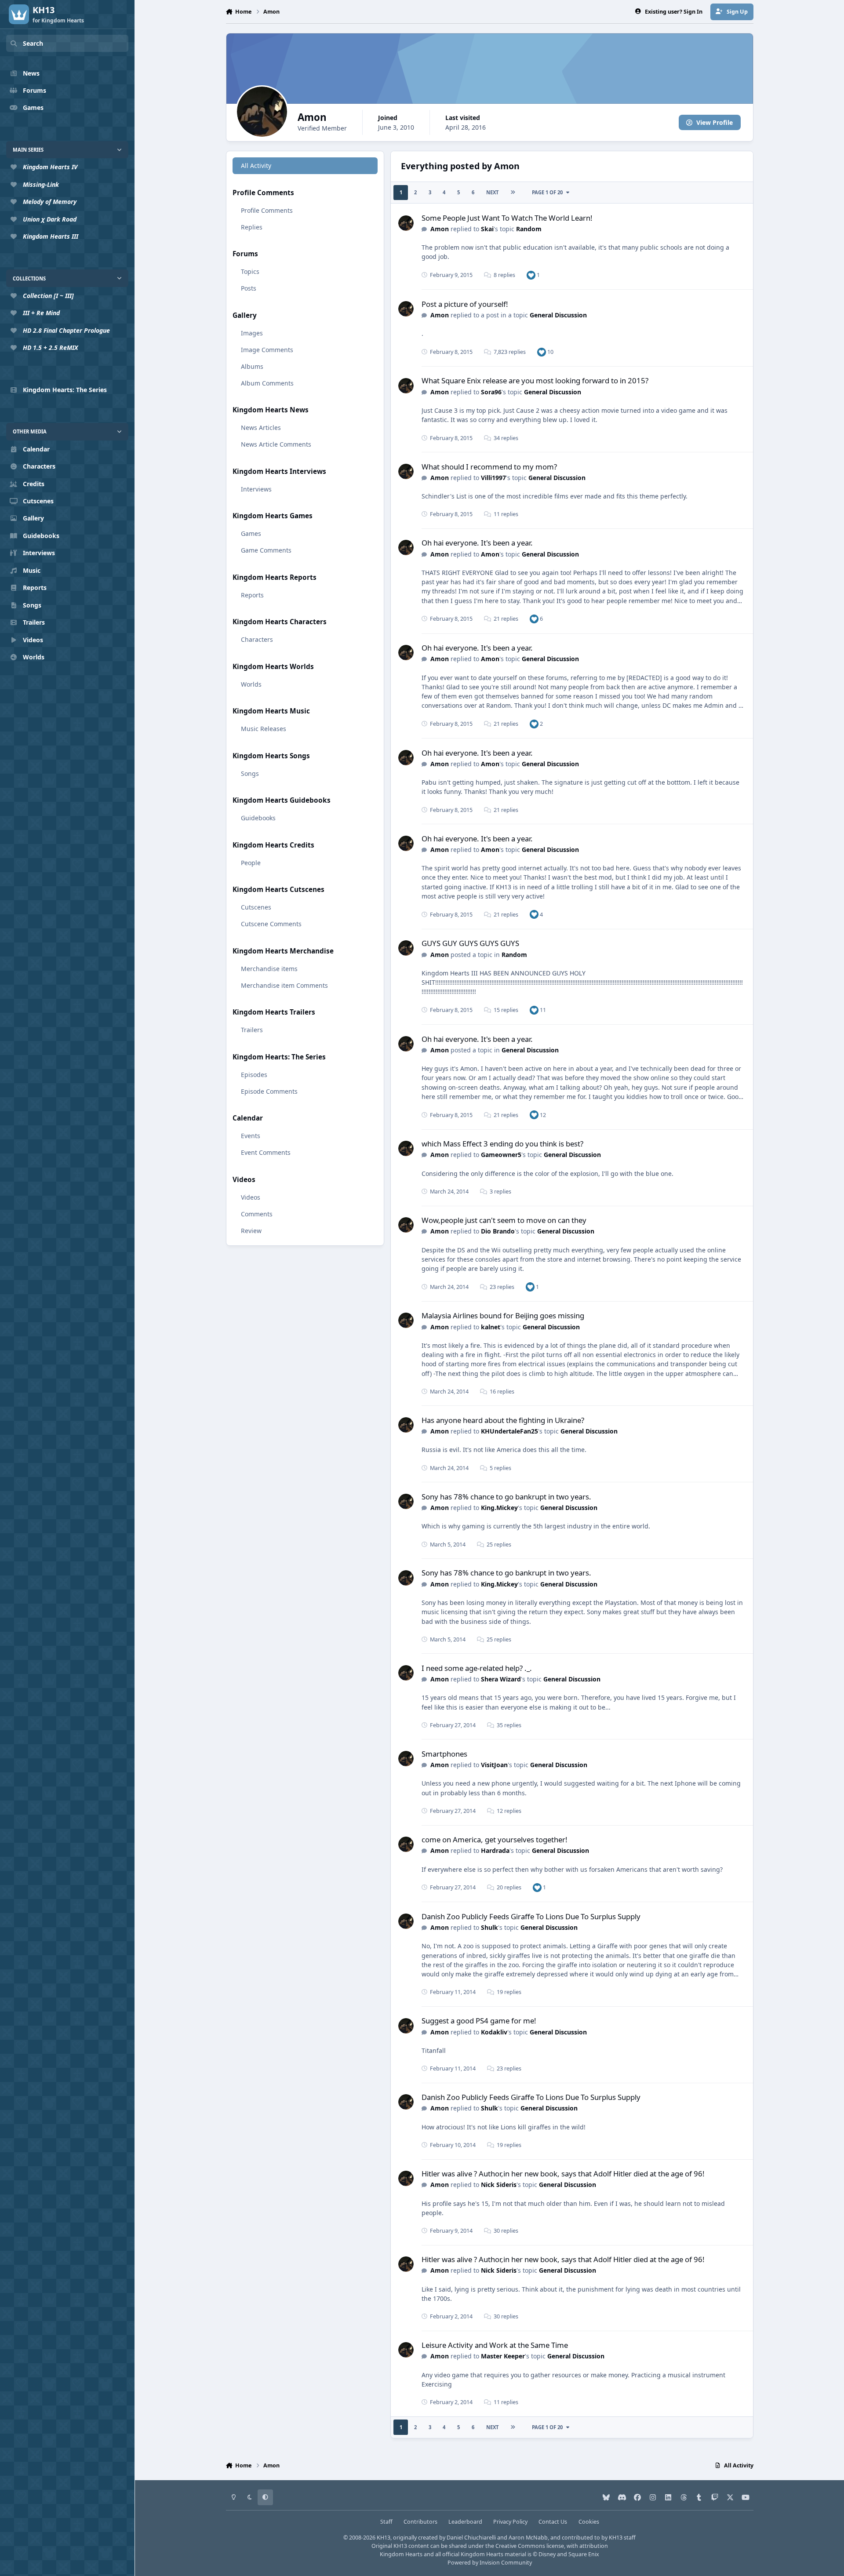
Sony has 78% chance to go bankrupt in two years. (506, 1497)
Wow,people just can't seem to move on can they (504, 1220)
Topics (250, 271)
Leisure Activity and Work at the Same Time (495, 2345)
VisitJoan (494, 1765)
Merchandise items (269, 969)
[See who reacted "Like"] (531, 275)
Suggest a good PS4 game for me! (479, 2021)
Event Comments (266, 1152)
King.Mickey (499, 1508)
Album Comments (267, 383)
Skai (487, 229)
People (251, 863)
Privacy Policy (510, 2522)
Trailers (252, 1030)
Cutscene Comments (271, 924)
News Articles (261, 428)
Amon (440, 229)
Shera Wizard (501, 1679)
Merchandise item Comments (284, 985)
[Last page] (513, 193)
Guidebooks (258, 818)
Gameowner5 (501, 1155)
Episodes (254, 1075)
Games (251, 533)
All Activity (256, 166)
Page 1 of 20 (547, 192)
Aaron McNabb (528, 2538)
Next (492, 192)
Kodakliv (494, 2032)
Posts (249, 288)
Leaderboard (465, 2522)
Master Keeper (503, 2356)
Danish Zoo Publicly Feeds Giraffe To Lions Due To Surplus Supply (531, 1916)
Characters (257, 639)
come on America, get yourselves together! (495, 1839)
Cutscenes (256, 907)
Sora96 (491, 392)
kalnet (491, 1327)
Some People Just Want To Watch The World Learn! (507, 218)
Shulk (489, 1927)
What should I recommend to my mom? (489, 467)
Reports (252, 595)
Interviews (256, 489)
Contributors (420, 2522)
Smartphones (444, 1754)
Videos (251, 1197)
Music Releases (264, 729)
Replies (252, 227)
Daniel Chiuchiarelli (471, 2538)
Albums (252, 366)
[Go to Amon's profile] (406, 223)
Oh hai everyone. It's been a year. (477, 543)
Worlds (251, 684)
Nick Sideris (499, 2185)
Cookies (589, 2522)
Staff (386, 2522)
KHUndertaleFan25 (509, 1431)
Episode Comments (269, 1091)
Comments (257, 1214)
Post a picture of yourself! (465, 304)
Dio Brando (498, 1231)
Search (33, 43)
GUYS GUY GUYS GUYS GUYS (470, 943)
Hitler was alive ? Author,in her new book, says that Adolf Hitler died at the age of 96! (563, 2174)
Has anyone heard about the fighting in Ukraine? (503, 1420)
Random (529, 229)
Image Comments (267, 350)
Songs (250, 773)
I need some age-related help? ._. (477, 1668)
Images (252, 333)
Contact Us (553, 2522)
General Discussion (558, 315)
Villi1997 (493, 478)
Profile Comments (267, 210)
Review (251, 1231)
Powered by (490, 2563)
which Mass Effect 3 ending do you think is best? (502, 1144)
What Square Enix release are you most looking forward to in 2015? (535, 380)
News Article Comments (276, 444)
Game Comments (266, 550)
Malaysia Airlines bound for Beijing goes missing (503, 1315)
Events (251, 1136)
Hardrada (495, 1850)
